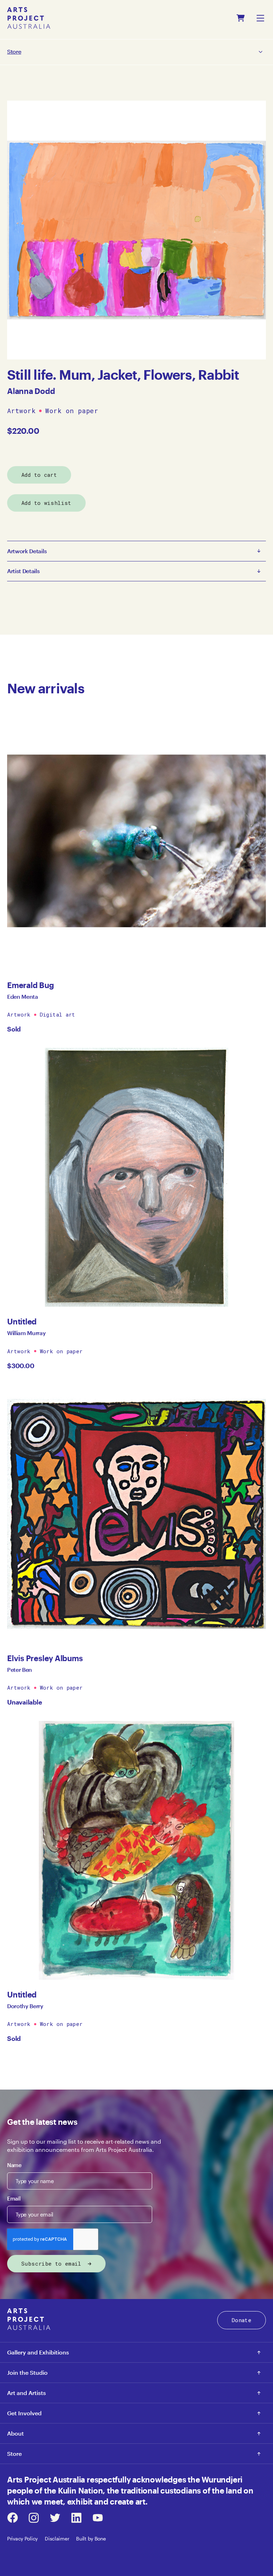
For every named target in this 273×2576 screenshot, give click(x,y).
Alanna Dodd (31, 391)
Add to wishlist (46, 503)
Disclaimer (57, 2538)
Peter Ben (20, 1670)
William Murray (26, 1333)
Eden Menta (23, 996)
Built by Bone (91, 2538)
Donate (242, 2320)
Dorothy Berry (25, 2006)
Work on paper (72, 411)
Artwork (21, 411)
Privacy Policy (22, 2538)
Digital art (58, 1014)
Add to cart (39, 475)
